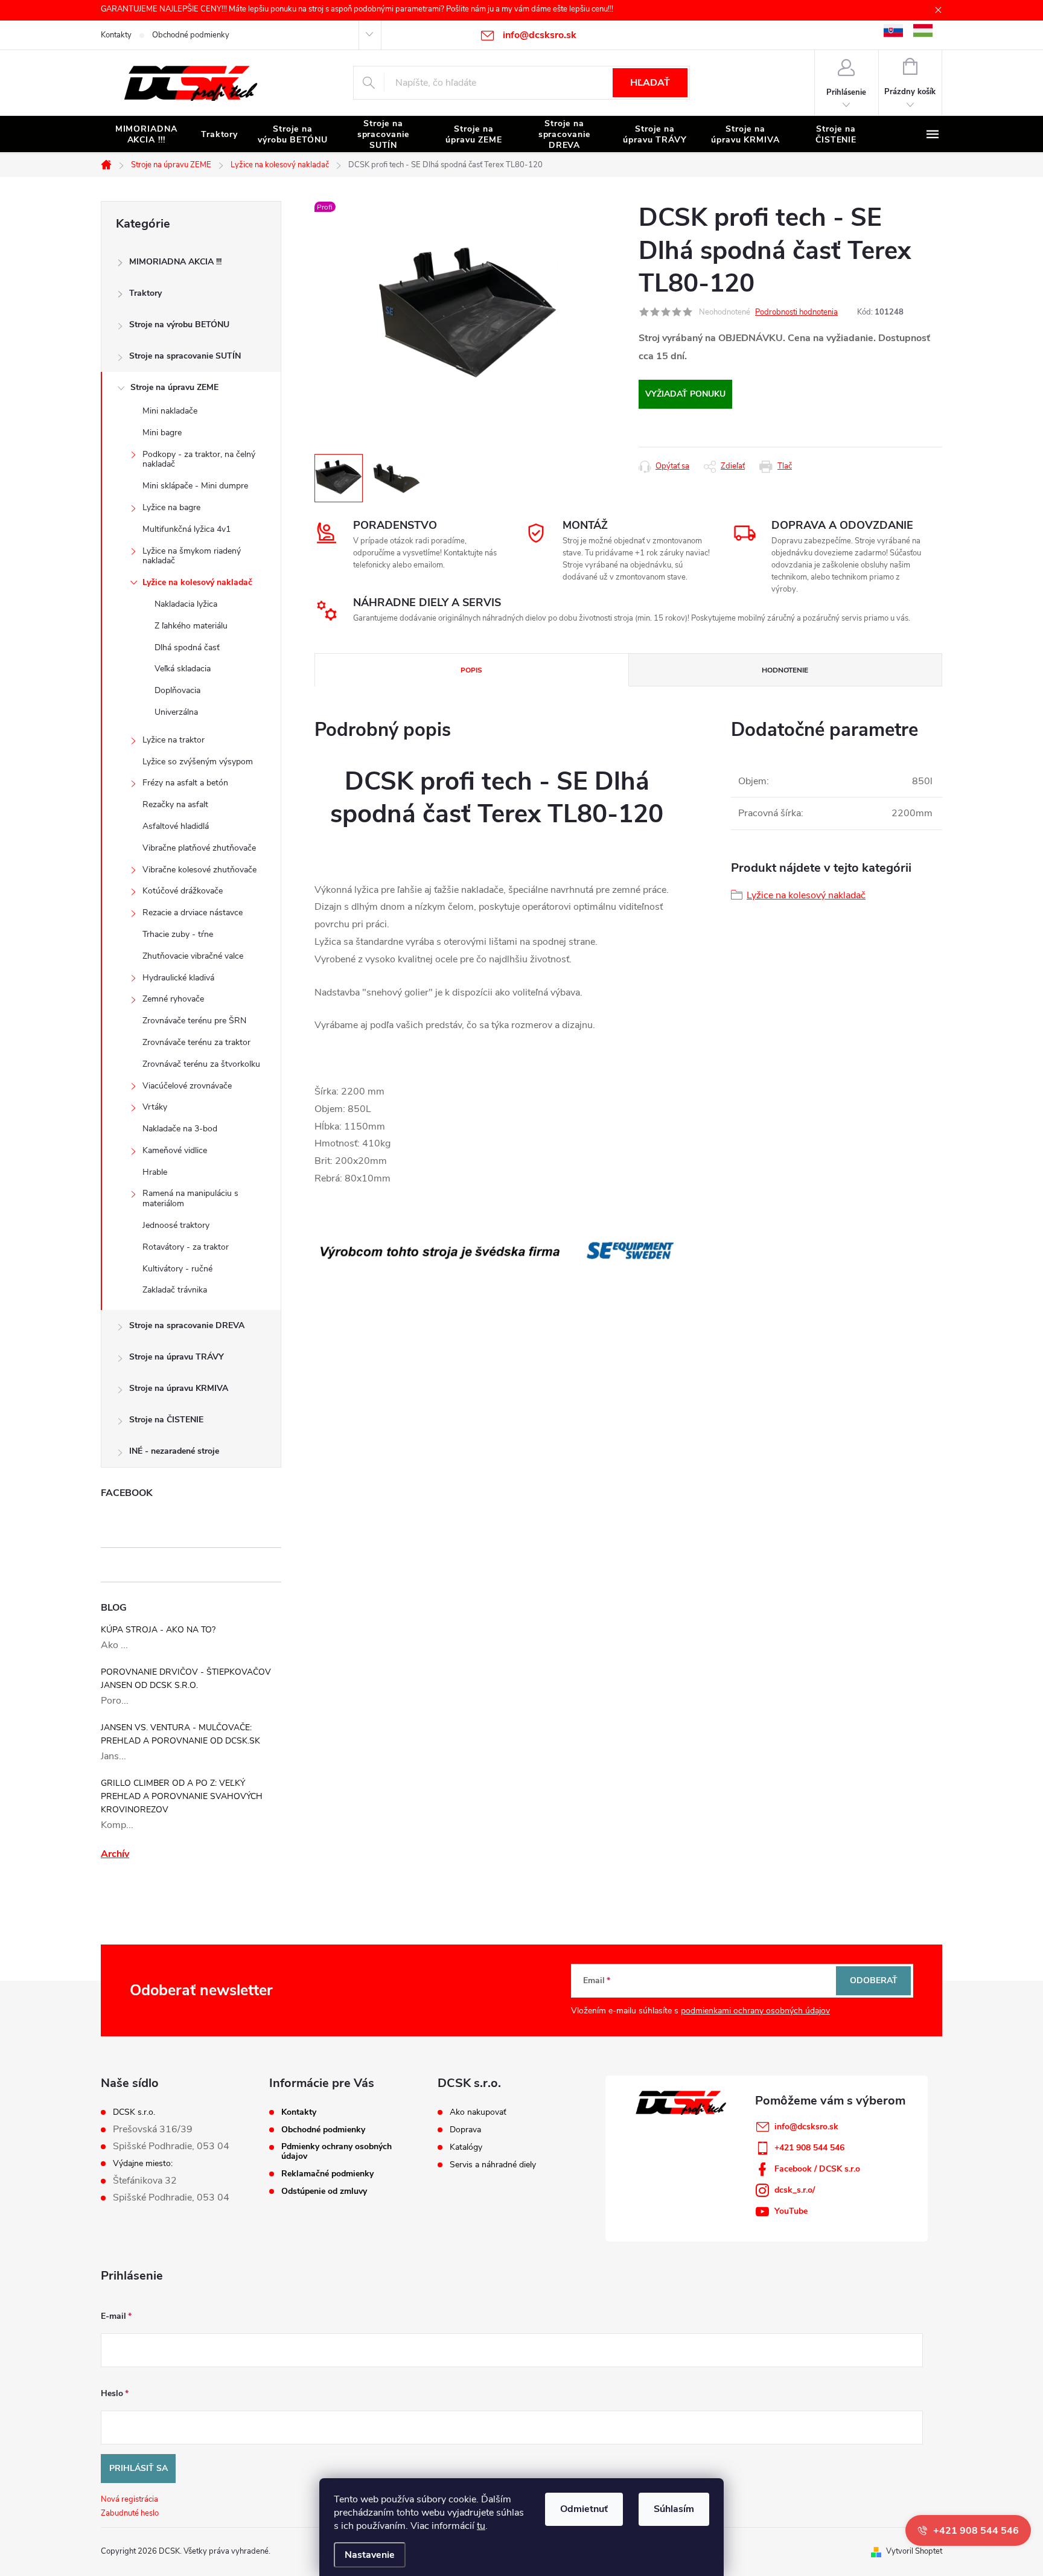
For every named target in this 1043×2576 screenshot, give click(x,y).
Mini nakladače (170, 411)
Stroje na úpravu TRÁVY (177, 1357)
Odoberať (874, 1980)
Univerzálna (176, 712)
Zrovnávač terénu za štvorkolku (201, 1064)
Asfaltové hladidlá (176, 826)
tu (481, 2526)
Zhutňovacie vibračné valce (193, 956)
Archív (115, 1854)
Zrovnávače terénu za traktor (196, 1042)
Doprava (465, 2130)
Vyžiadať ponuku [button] (685, 394)
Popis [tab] (471, 670)
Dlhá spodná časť (187, 647)
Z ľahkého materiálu (191, 626)
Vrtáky (155, 1107)
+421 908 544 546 (809, 2148)
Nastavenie (370, 2555)
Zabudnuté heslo (130, 2513)
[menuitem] (146, 135)
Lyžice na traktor (174, 740)
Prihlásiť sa (139, 2468)
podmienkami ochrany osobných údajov (755, 2011)
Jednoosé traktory (176, 1225)
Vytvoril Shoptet (914, 2551)
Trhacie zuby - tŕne (178, 934)
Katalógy (466, 2147)
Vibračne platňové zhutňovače (199, 848)
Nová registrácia (129, 2499)
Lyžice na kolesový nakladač (197, 582)
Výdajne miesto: (143, 2164)
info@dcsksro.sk (806, 2127)
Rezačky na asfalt (175, 804)
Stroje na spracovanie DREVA (187, 1325)
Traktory (145, 293)
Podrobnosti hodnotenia (796, 312)
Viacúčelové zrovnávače (187, 1086)
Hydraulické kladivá (178, 978)
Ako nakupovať (478, 2112)
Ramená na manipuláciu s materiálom (190, 1198)
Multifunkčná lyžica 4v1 (187, 529)
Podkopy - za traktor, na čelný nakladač (199, 459)
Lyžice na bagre (171, 507)
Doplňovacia (177, 690)
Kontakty (116, 35)
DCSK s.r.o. (134, 2112)
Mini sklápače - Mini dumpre (195, 486)
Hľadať (650, 83)
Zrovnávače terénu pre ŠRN (194, 1021)
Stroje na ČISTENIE (166, 1420)
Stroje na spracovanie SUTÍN (185, 356)
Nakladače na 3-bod (180, 1129)
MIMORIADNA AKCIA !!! (175, 262)
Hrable (155, 1172)
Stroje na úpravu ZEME (174, 387)
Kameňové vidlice (175, 1150)
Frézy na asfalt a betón (185, 783)
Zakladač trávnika (175, 1290)
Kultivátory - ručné (177, 1269)
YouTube (791, 2211)
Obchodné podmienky (191, 35)
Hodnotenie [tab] (785, 670)
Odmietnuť (584, 2509)
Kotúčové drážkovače (183, 891)
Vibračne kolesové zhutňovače (199, 870)
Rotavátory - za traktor (186, 1247)
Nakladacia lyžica (186, 604)
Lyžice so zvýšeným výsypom (198, 762)
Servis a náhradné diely (493, 2165)
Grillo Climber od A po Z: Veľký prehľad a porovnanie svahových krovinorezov (182, 1796)
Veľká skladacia (183, 669)
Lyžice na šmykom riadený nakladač (192, 556)
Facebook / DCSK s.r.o (817, 2169)
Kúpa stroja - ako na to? (158, 1630)
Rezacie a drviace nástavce (193, 912)
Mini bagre (162, 433)
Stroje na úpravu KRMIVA (179, 1388)
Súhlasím (674, 2509)
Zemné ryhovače (173, 999)
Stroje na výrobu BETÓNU (179, 324)
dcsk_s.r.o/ (795, 2190)
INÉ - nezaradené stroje (174, 1451)
